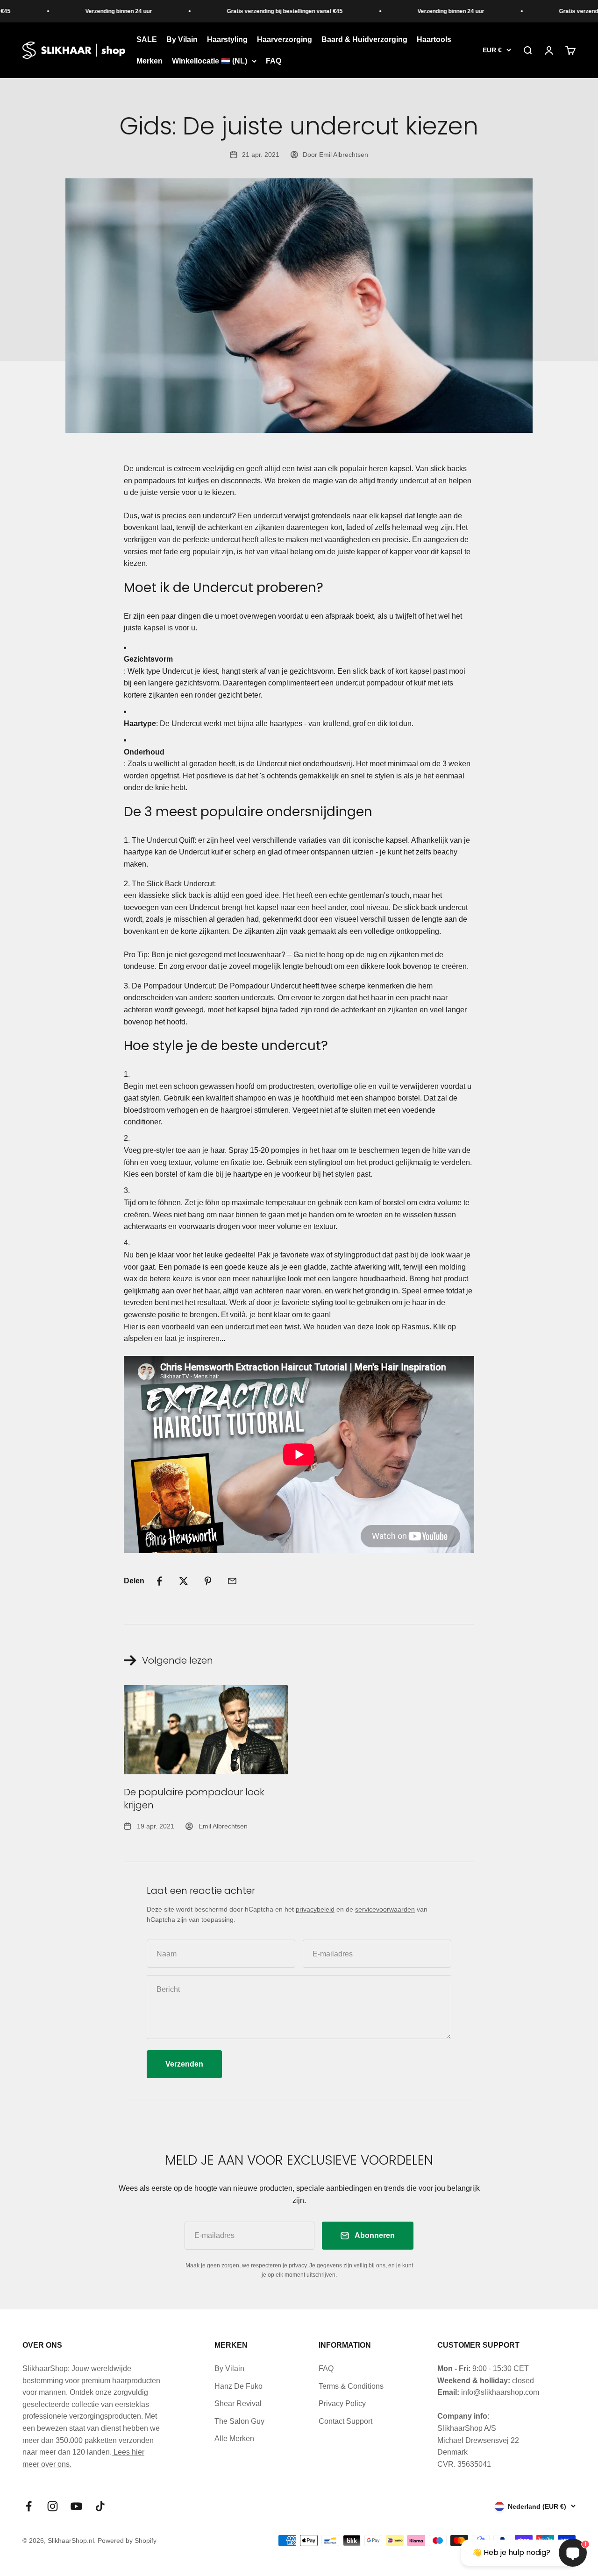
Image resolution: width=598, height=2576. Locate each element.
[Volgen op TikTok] (100, 2506)
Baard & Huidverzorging (364, 39)
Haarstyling (227, 39)
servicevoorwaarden (385, 1909)
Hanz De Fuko (238, 2386)
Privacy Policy (342, 2403)
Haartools (434, 39)
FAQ (274, 61)
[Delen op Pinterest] (208, 1581)
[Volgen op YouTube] (76, 2506)
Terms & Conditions (351, 2386)
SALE (147, 39)
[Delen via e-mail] (232, 1581)
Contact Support (345, 2421)
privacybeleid (315, 1909)
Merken (149, 61)
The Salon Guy (239, 2421)
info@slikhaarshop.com (500, 2392)
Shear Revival (238, 2403)
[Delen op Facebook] (159, 1581)
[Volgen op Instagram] (53, 2506)
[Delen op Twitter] (184, 1581)
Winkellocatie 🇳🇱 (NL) (210, 61)
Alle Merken (234, 2438)
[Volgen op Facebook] (29, 2506)
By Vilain (182, 39)
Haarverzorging (285, 39)
